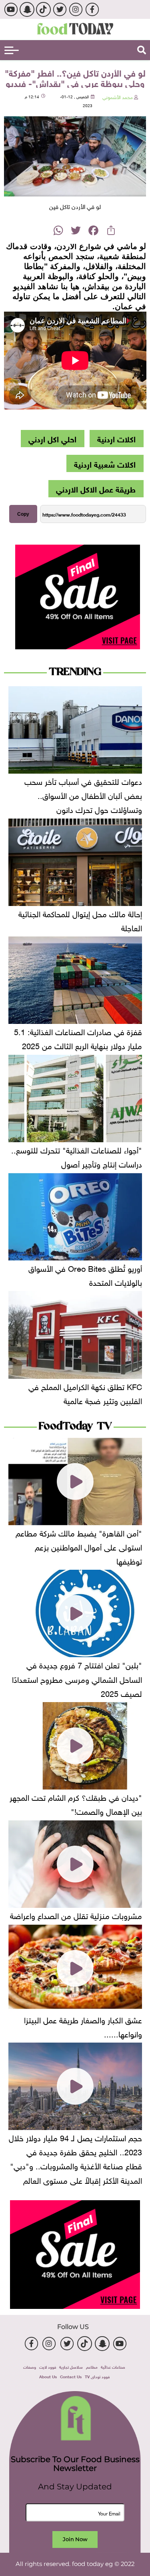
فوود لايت (48, 2366)
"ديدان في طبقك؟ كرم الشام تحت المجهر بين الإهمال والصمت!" (76, 1803)
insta (76, 9)
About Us (48, 2376)
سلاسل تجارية (71, 2366)
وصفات (30, 2366)
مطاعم (92, 2366)
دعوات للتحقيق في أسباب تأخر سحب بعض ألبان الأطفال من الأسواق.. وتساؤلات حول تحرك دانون (83, 794)
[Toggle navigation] (12, 50)
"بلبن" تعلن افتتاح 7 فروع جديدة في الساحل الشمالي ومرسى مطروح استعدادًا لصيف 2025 (77, 1678)
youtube (11, 9)
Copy (23, 514)
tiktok (43, 9)
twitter (59, 9)
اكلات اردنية (116, 438)
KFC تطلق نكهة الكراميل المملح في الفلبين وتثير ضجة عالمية (85, 1393)
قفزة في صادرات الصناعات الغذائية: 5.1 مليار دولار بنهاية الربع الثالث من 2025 (78, 1038)
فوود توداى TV (97, 2376)
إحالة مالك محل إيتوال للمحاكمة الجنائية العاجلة (80, 920)
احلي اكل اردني (52, 438)
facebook (92, 9)
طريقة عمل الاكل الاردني (96, 488)
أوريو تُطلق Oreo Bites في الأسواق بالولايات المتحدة (85, 1274)
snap (27, 9)
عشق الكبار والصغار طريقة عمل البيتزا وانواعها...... (83, 2026)
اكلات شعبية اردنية (105, 463)
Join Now (75, 2539)
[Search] (142, 50)
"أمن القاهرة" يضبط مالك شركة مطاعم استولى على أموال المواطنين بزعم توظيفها (79, 1546)
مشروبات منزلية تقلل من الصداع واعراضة (76, 1915)
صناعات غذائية (113, 2366)
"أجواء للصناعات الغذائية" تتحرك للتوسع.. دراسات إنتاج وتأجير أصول (77, 1156)
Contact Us (71, 2376)
